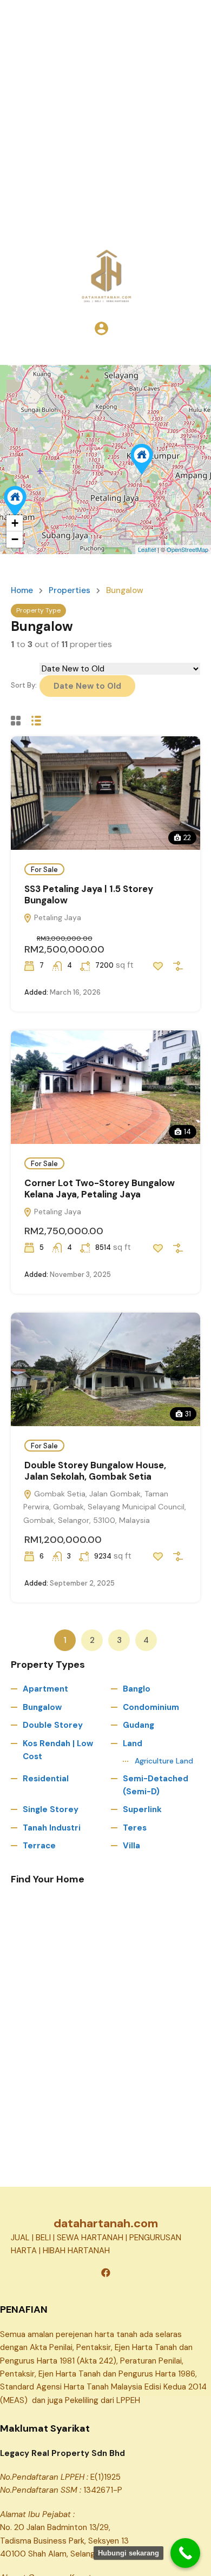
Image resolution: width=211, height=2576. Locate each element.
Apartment (45, 1689)
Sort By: (24, 685)
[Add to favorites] (158, 966)
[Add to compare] (178, 966)
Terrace (39, 1846)
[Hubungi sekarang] (185, 2553)
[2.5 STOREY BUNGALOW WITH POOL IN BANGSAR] (142, 459)
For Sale (44, 870)
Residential (46, 1779)
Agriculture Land (164, 1761)
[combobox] (87, 686)
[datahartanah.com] (105, 275)
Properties (70, 591)
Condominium (151, 1707)
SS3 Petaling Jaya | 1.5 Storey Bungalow (89, 894)
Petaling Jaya (57, 917)
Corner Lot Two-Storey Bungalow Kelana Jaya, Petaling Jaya (100, 1188)
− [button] (15, 539)
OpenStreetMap (187, 549)
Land (133, 1743)
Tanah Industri (52, 1828)
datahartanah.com (106, 2223)
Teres (135, 1828)
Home (22, 591)
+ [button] (15, 523)
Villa (131, 1846)
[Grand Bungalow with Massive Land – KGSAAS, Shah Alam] (15, 501)
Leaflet (147, 549)
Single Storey (51, 1809)
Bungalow (42, 1707)
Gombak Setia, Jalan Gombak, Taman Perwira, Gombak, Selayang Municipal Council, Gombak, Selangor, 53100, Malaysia (105, 1507)
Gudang (139, 1725)
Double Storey (53, 1725)
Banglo (137, 1689)
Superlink (142, 1809)
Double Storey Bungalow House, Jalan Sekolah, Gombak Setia (95, 1470)
